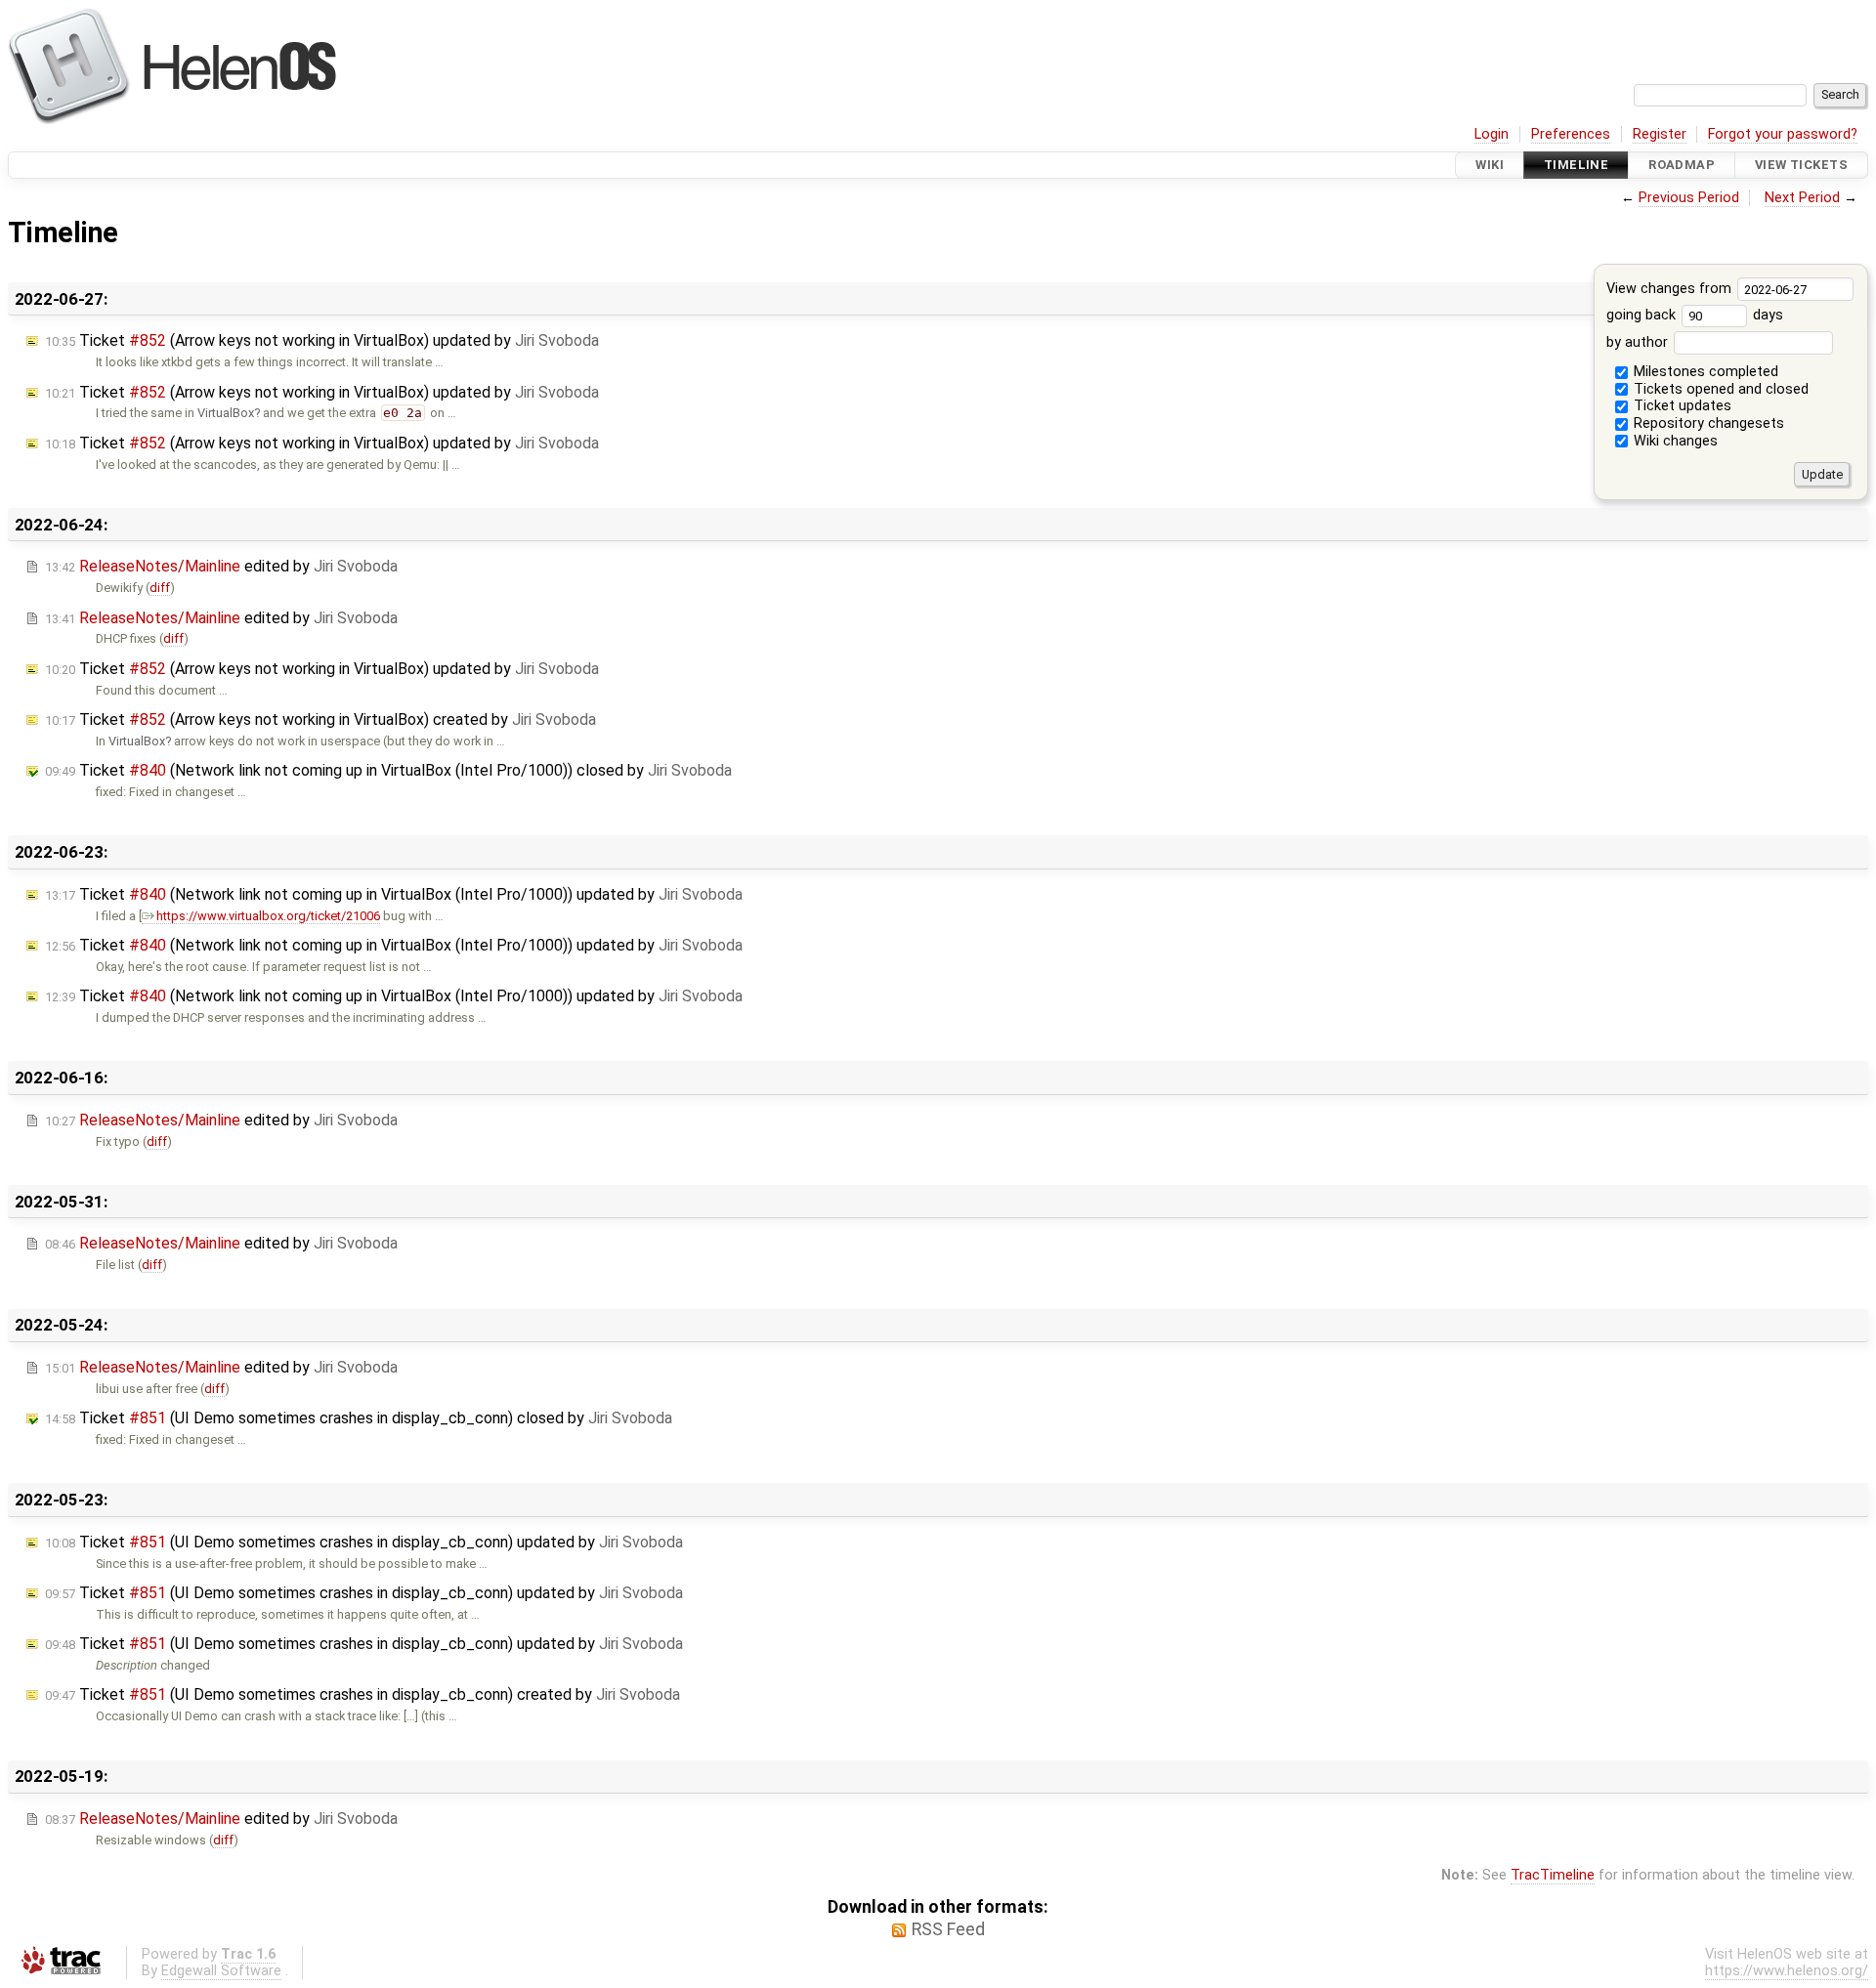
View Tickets (1801, 165)
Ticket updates (1681, 406)
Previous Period (1689, 198)
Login (1492, 134)
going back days (1695, 315)
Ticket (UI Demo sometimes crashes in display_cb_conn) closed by (359, 1418)
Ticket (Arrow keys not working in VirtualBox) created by (320, 719)
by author (1639, 342)
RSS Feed (948, 1929)
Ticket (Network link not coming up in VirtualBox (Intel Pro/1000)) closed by (388, 770)
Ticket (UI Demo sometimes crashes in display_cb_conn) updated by (364, 1542)
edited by (221, 566)
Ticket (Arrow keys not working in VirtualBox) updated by (322, 340)
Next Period (1802, 198)
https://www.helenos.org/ (1787, 1971)
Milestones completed (1704, 372)
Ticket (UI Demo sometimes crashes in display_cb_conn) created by (362, 1694)
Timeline (1576, 165)
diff (160, 588)
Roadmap (1682, 165)
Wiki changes (1674, 441)
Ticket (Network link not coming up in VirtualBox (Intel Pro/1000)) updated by (394, 894)
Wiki (1490, 165)
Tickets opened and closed (1719, 389)
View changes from (1671, 289)
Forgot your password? (1783, 134)
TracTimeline (1553, 1875)
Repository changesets (1707, 423)
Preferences (1571, 134)
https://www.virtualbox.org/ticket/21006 (268, 916)
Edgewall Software (221, 1971)
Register (1660, 134)
